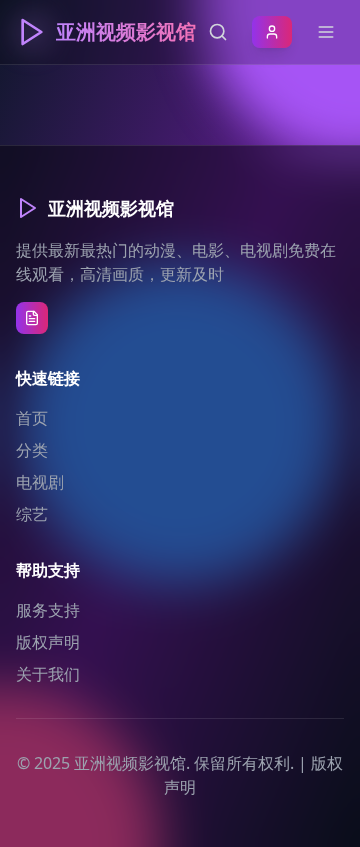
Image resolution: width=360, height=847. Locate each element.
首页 (32, 418)
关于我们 (48, 674)
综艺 (32, 514)
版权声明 (48, 642)
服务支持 (48, 610)
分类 (32, 450)
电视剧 (40, 482)
